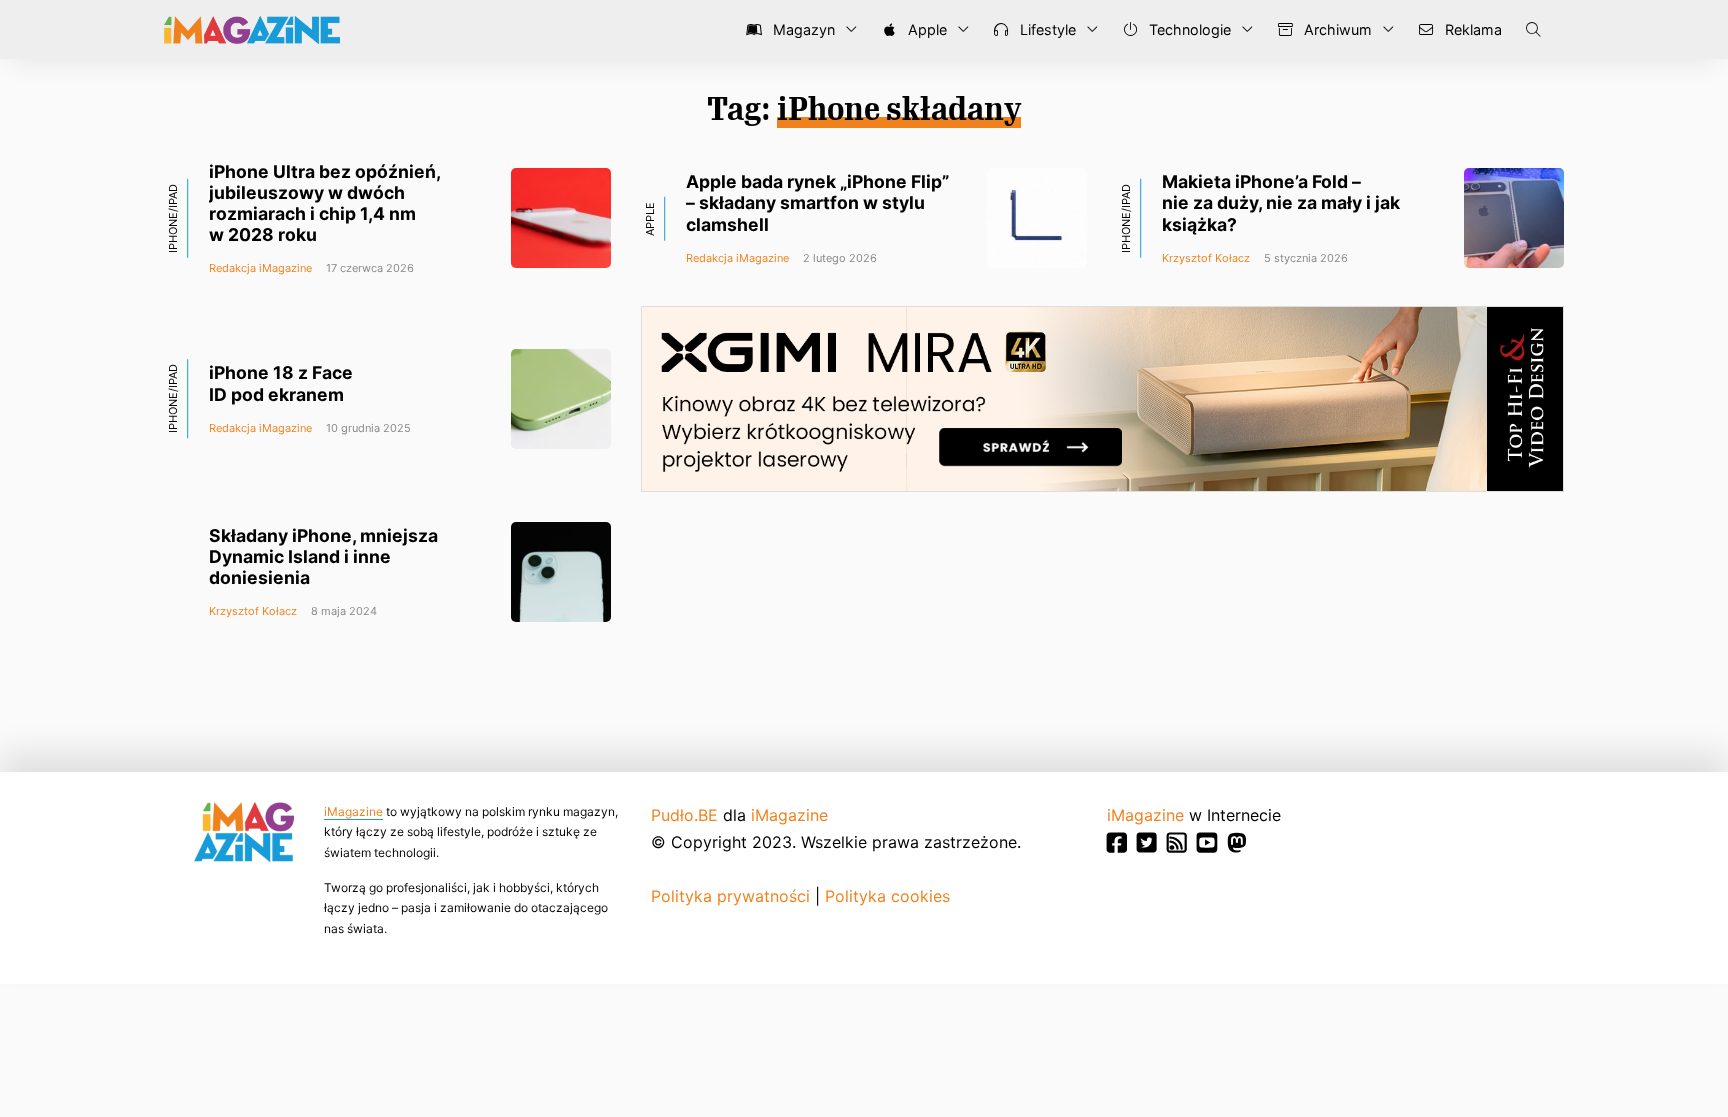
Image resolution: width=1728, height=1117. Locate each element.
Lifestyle (1046, 29)
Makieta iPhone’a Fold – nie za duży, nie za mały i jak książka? (1281, 202)
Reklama (1471, 29)
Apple (925, 29)
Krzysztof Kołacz (1206, 258)
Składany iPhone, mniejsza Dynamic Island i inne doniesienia (323, 556)
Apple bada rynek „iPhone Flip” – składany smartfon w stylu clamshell (817, 202)
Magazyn (802, 29)
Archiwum (1336, 29)
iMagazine (353, 811)
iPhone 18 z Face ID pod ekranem (281, 383)
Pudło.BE (684, 815)
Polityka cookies (887, 896)
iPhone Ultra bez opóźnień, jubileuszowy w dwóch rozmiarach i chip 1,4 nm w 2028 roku (324, 203)
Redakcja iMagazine (260, 268)
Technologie (1188, 29)
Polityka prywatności (730, 896)
